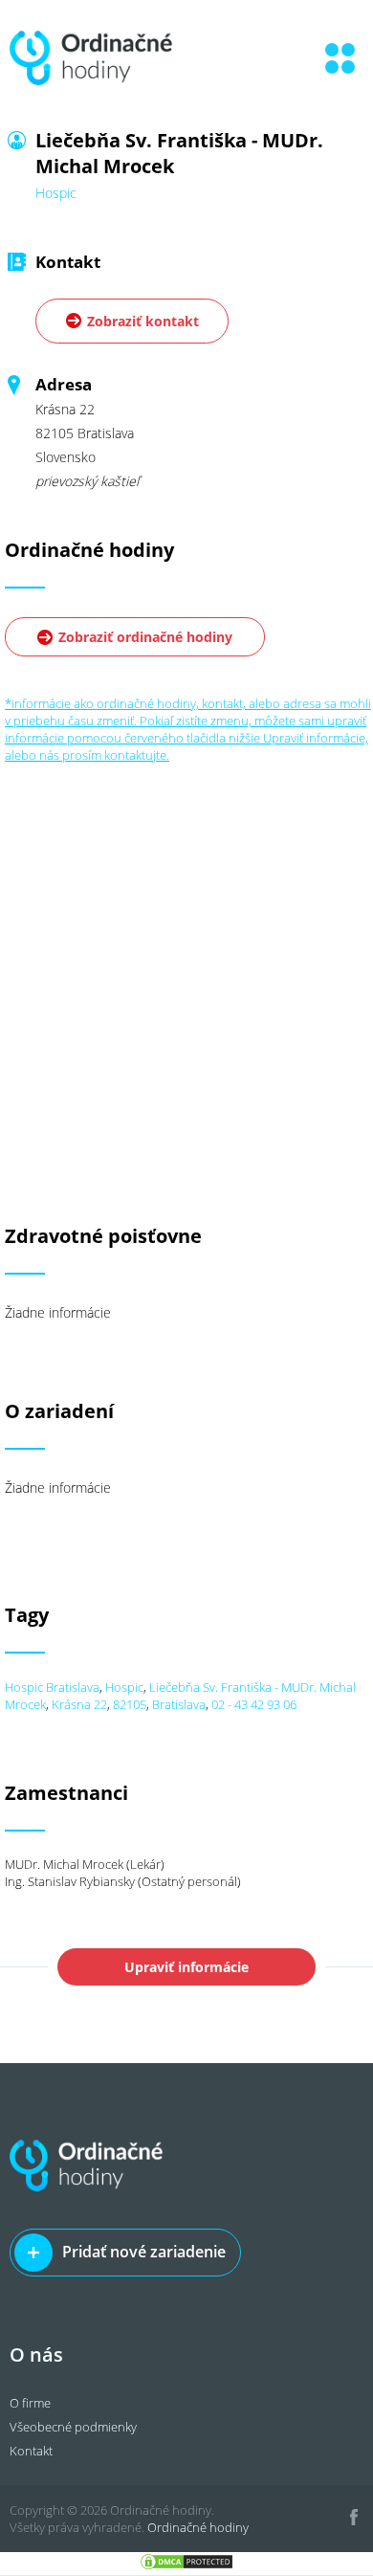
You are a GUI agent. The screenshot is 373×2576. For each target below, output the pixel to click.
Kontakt (31, 2451)
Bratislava (179, 1704)
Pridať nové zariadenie (144, 2252)
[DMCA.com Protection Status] (186, 2566)
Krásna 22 (79, 1704)
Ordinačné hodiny (198, 2527)
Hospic (124, 1687)
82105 (130, 1704)
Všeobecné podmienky (73, 2427)
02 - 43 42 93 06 (254, 1704)
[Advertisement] (186, 950)
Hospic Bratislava (52, 1687)
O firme (30, 2403)
